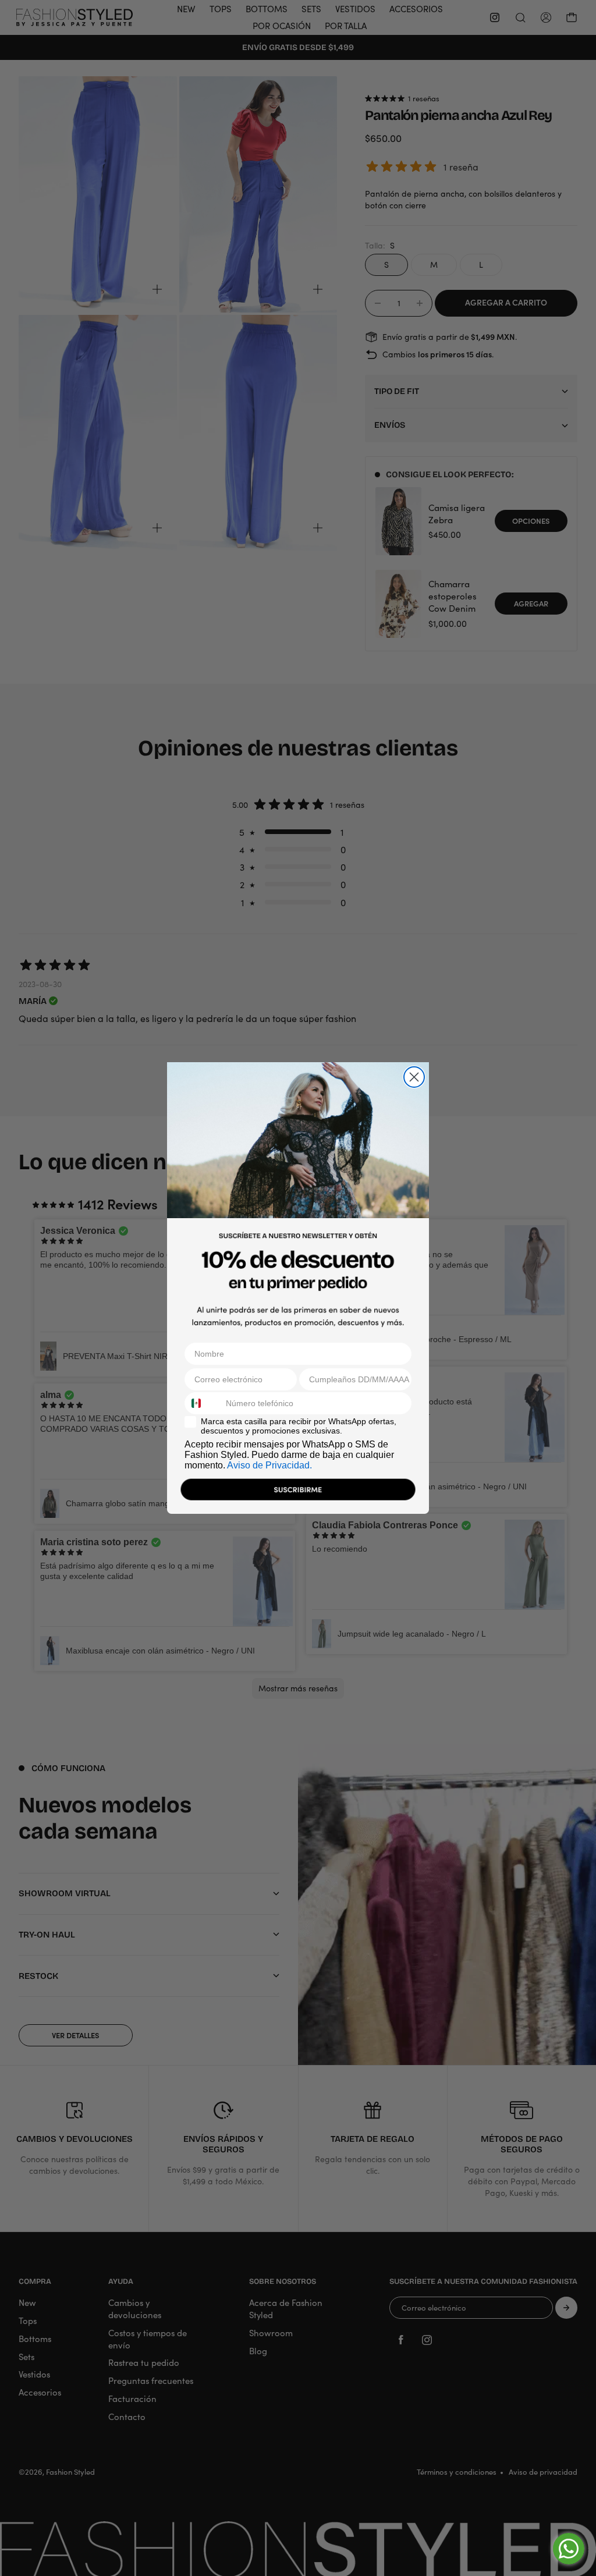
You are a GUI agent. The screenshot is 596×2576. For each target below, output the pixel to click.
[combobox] (203, 1403)
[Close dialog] (414, 1077)
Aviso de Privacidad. (269, 1465)
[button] (298, 1492)
